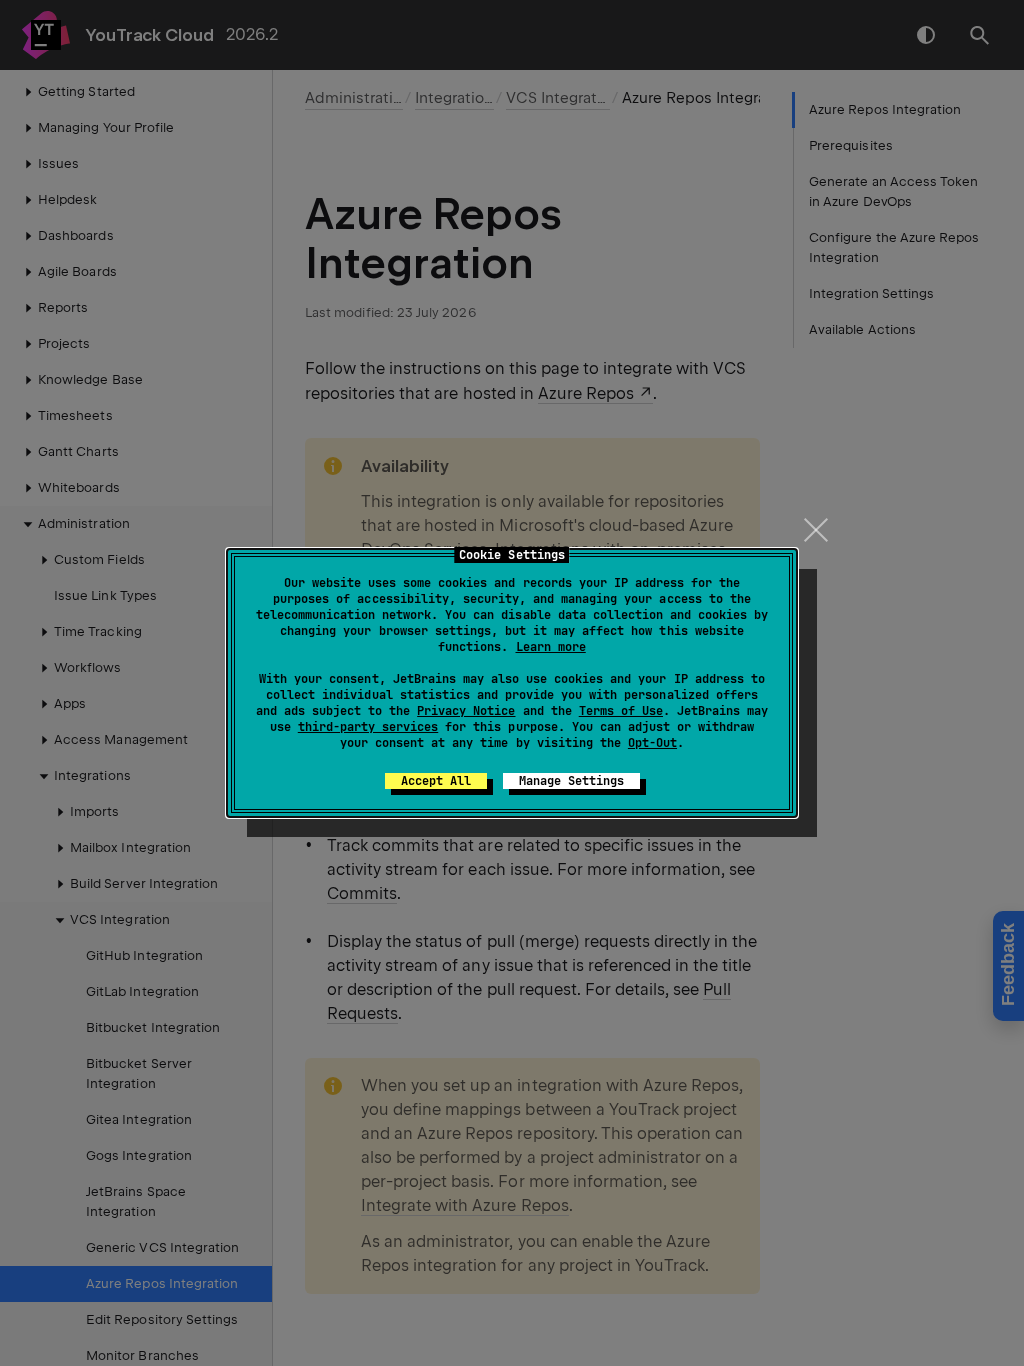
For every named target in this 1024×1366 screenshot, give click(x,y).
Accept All (436, 781)
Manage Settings (571, 781)
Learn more (551, 647)
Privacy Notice (466, 711)
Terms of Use (621, 711)
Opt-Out (652, 743)
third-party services (368, 727)
